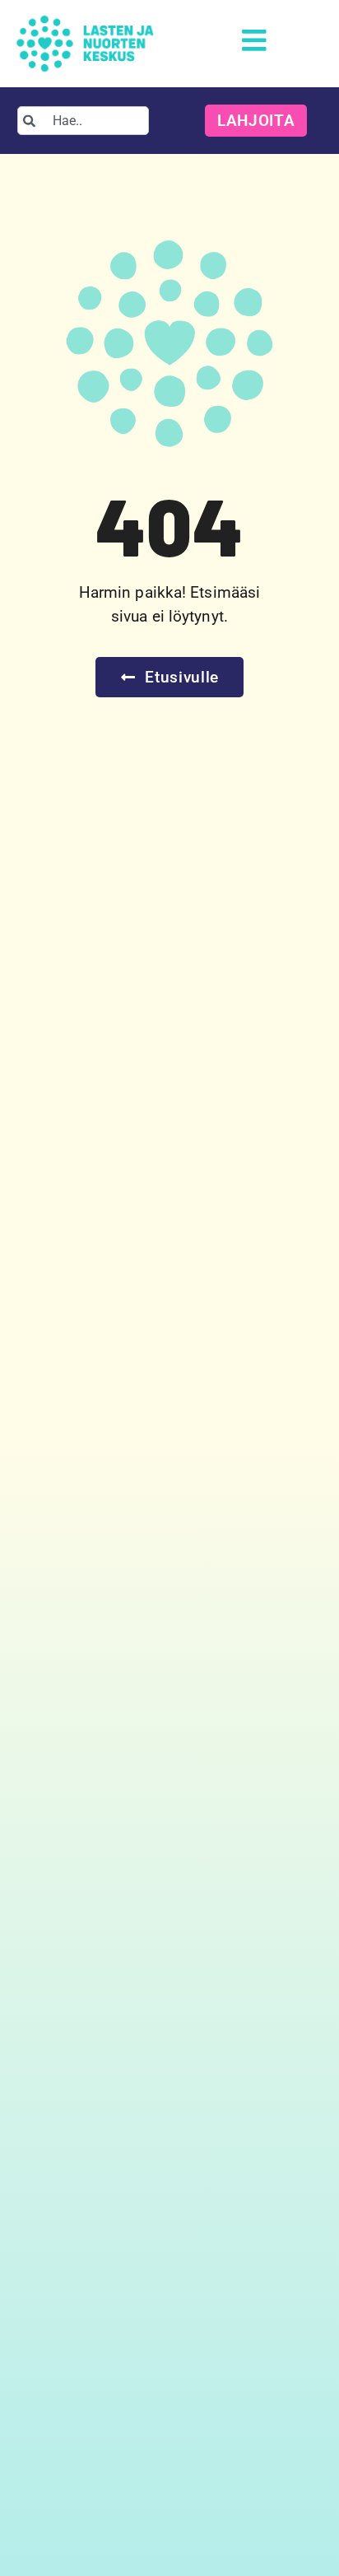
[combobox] (83, 121)
